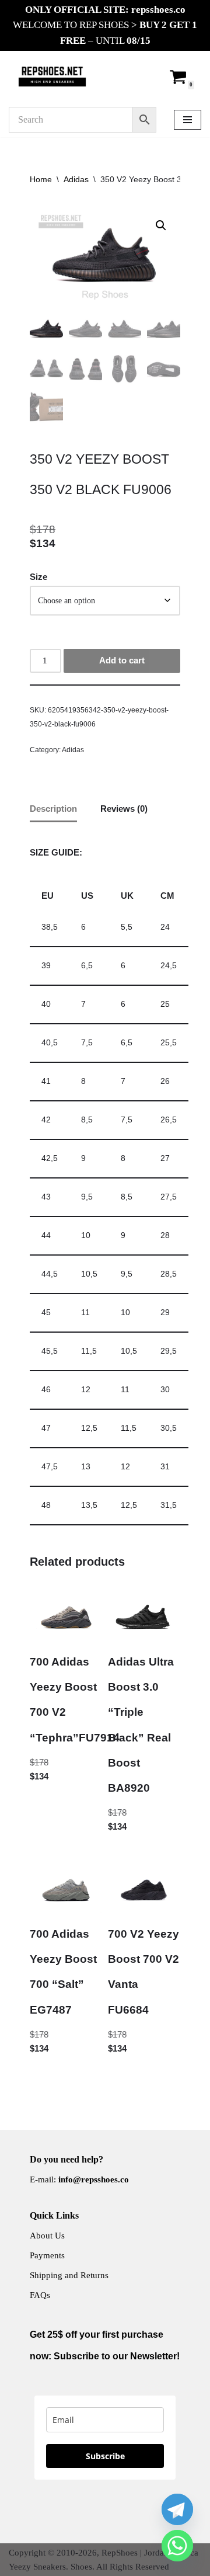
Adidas (76, 179)
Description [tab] (53, 809)
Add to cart (122, 660)
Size (38, 577)
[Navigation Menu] (188, 120)
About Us (47, 2236)
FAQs (40, 2295)
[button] (161, 225)
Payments (47, 2255)
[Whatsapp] (177, 2546)
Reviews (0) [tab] (124, 809)
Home (41, 179)
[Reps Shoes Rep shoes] (52, 77)
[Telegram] (177, 2509)
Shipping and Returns (69, 2275)
